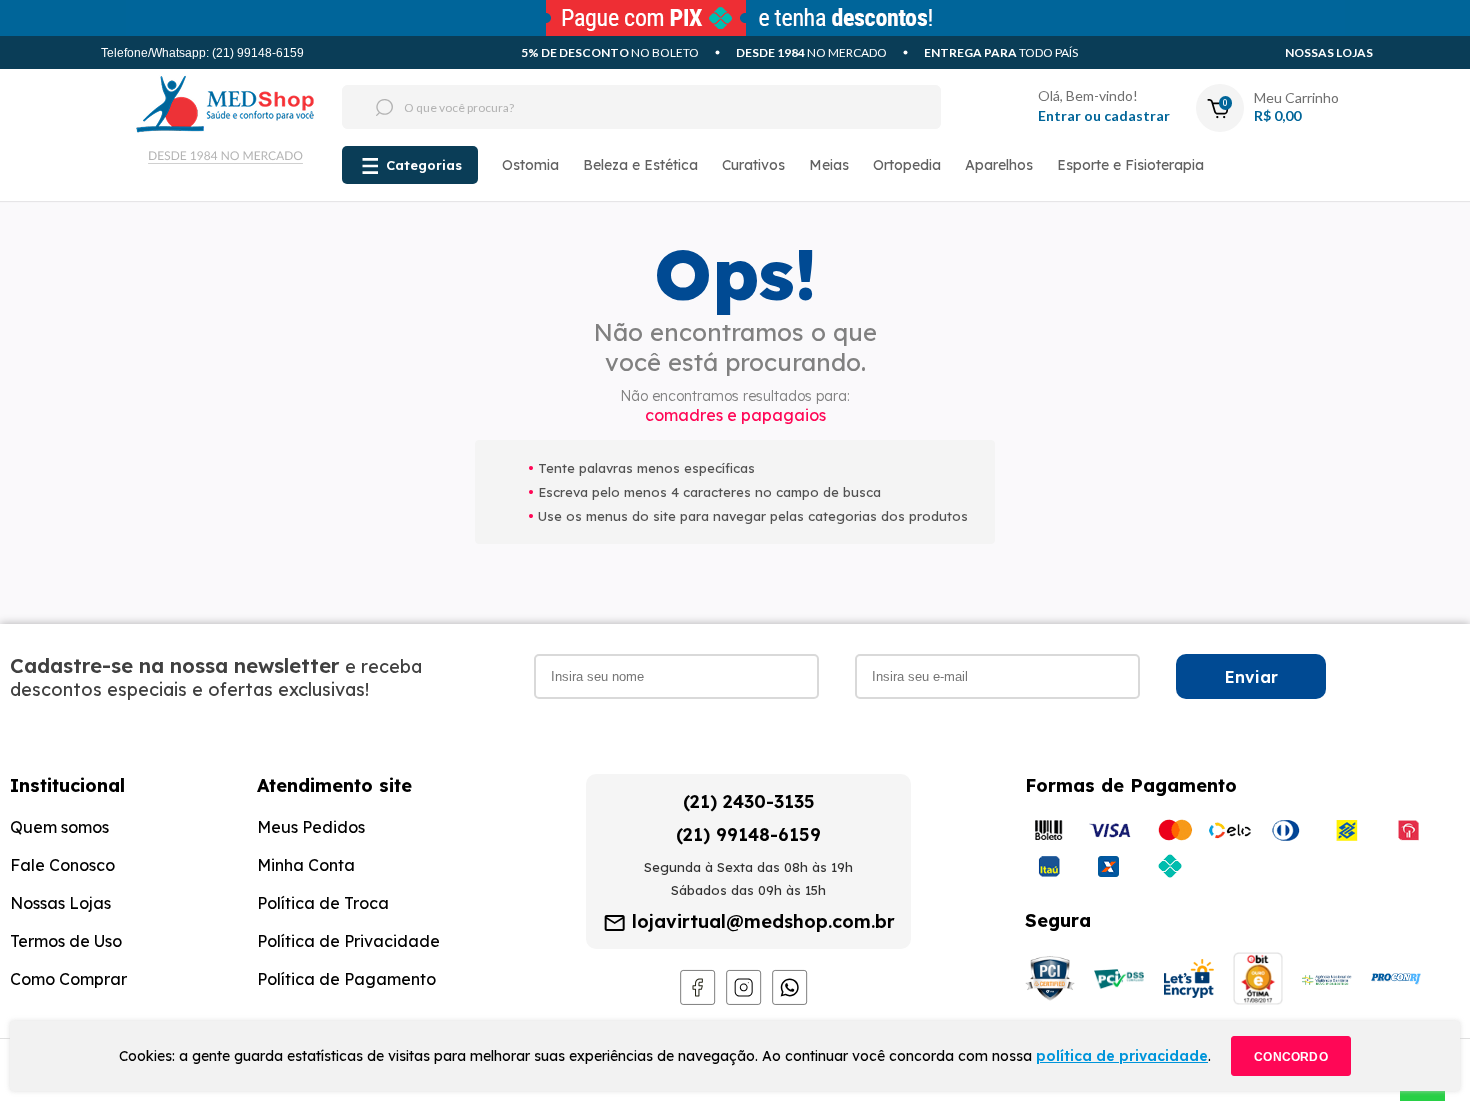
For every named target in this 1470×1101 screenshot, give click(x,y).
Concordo (1291, 1057)
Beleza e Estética (640, 165)
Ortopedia (907, 165)
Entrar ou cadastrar (1104, 115)
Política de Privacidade (348, 941)
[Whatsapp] (790, 1000)
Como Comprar (68, 979)
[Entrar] (1004, 107)
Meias (829, 165)
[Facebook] (698, 1000)
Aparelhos (999, 165)
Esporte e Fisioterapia (1130, 165)
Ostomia (530, 165)
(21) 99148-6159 (748, 834)
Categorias (424, 165)
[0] (1218, 90)
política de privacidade (1122, 1056)
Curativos (753, 165)
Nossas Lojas (1329, 52)
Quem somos (59, 827)
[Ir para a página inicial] (226, 135)
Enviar (1251, 677)
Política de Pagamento (346, 979)
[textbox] (604, 107)
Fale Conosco (62, 865)
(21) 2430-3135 (749, 801)
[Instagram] (744, 1000)
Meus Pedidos (311, 827)
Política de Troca (323, 903)
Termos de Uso (66, 941)
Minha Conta (306, 865)
